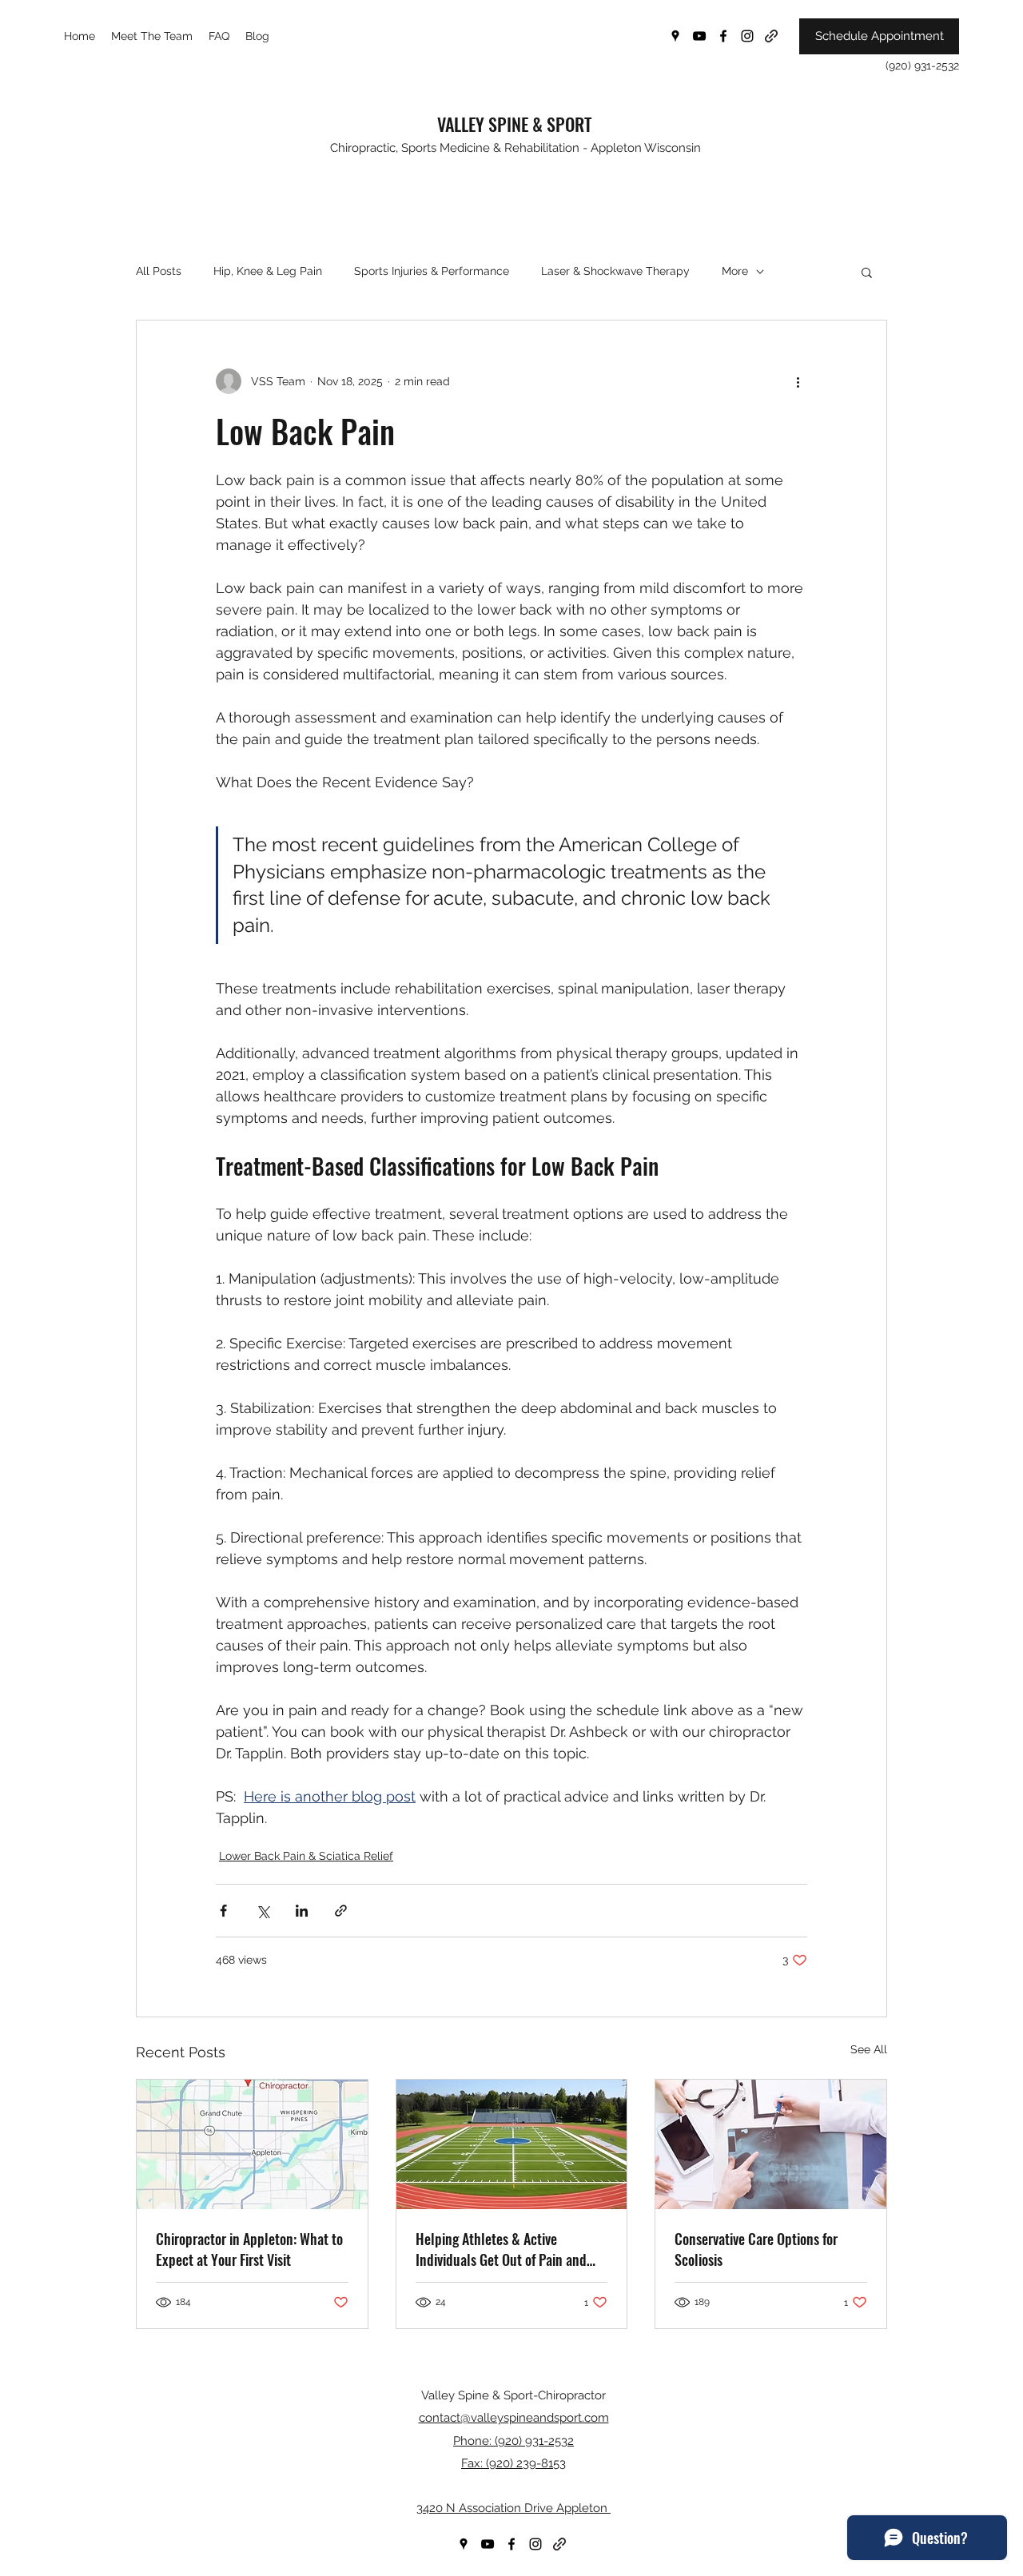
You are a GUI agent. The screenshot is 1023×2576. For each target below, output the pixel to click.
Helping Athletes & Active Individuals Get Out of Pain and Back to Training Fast (501, 2249)
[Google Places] (675, 36)
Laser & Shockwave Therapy (615, 271)
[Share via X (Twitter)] (263, 1911)
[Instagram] (747, 36)
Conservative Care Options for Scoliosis (756, 2249)
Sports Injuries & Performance (432, 271)
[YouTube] (699, 36)
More (735, 271)
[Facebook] (723, 36)
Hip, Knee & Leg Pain (268, 271)
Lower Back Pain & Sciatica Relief (306, 1856)
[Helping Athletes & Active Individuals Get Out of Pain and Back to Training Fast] (512, 2144)
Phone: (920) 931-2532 (513, 2441)
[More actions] (798, 381)
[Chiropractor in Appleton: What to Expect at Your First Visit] (252, 2144)
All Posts (159, 271)
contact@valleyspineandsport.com (514, 2418)
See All (869, 2049)
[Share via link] (341, 1911)
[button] (867, 272)
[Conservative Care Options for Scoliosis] (771, 2144)
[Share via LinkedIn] (302, 1911)
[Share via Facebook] (223, 1911)
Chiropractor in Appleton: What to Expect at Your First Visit (249, 2249)
